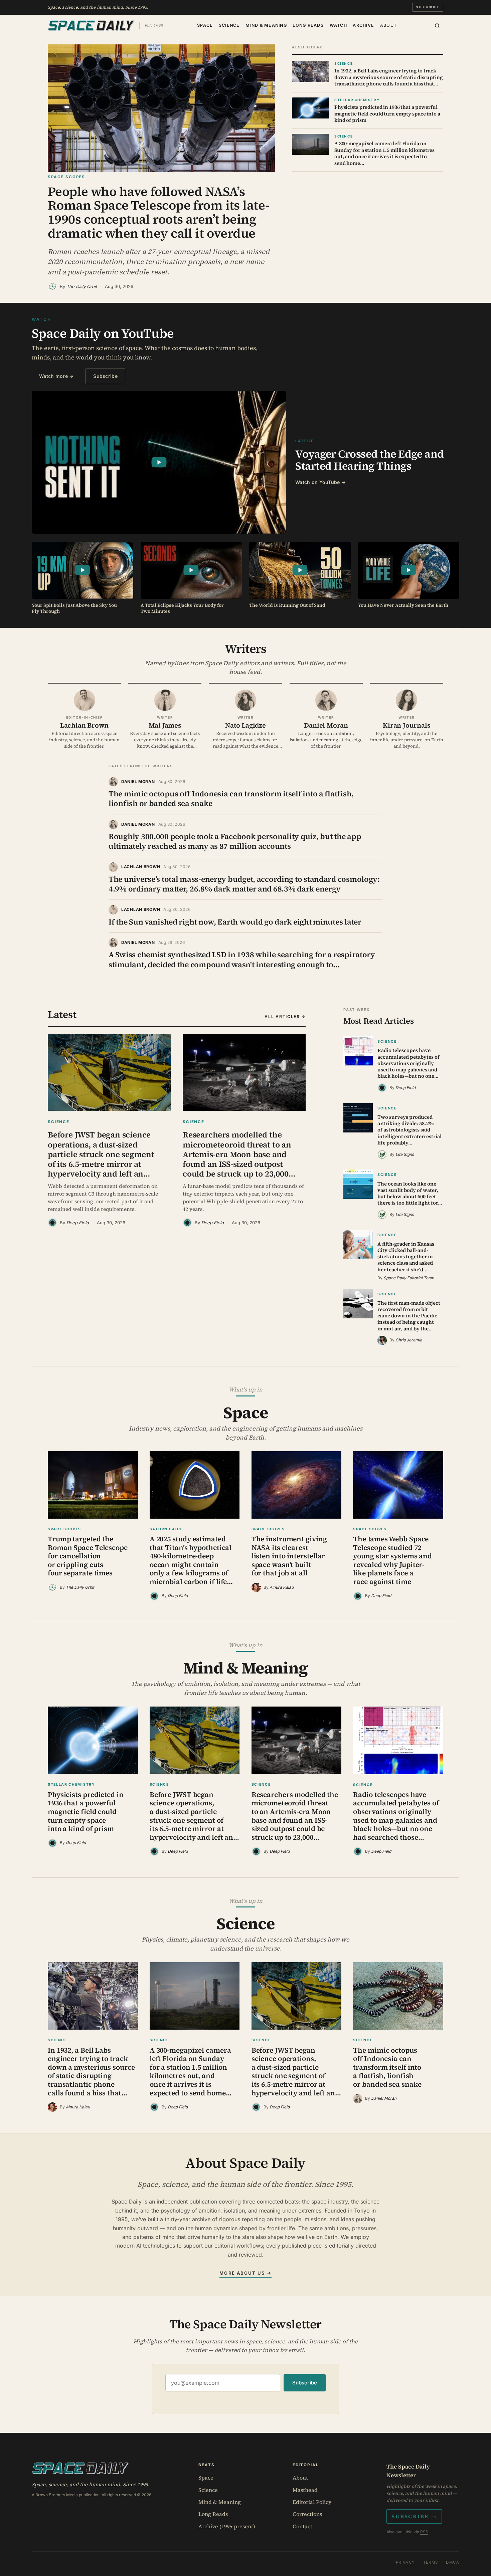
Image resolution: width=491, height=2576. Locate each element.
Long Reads (308, 25)
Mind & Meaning (266, 25)
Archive (363, 25)
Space (205, 25)
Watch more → (56, 376)
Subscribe (428, 7)
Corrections (307, 2514)
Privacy (405, 2562)
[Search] (437, 26)
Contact (302, 2526)
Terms (431, 2562)
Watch (338, 25)
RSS (424, 2532)
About (388, 25)
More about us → (245, 2273)
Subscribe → (414, 2516)
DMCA (453, 2562)
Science (229, 25)
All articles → (285, 1016)
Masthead (305, 2490)
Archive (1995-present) (227, 2526)
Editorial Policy (312, 2502)
